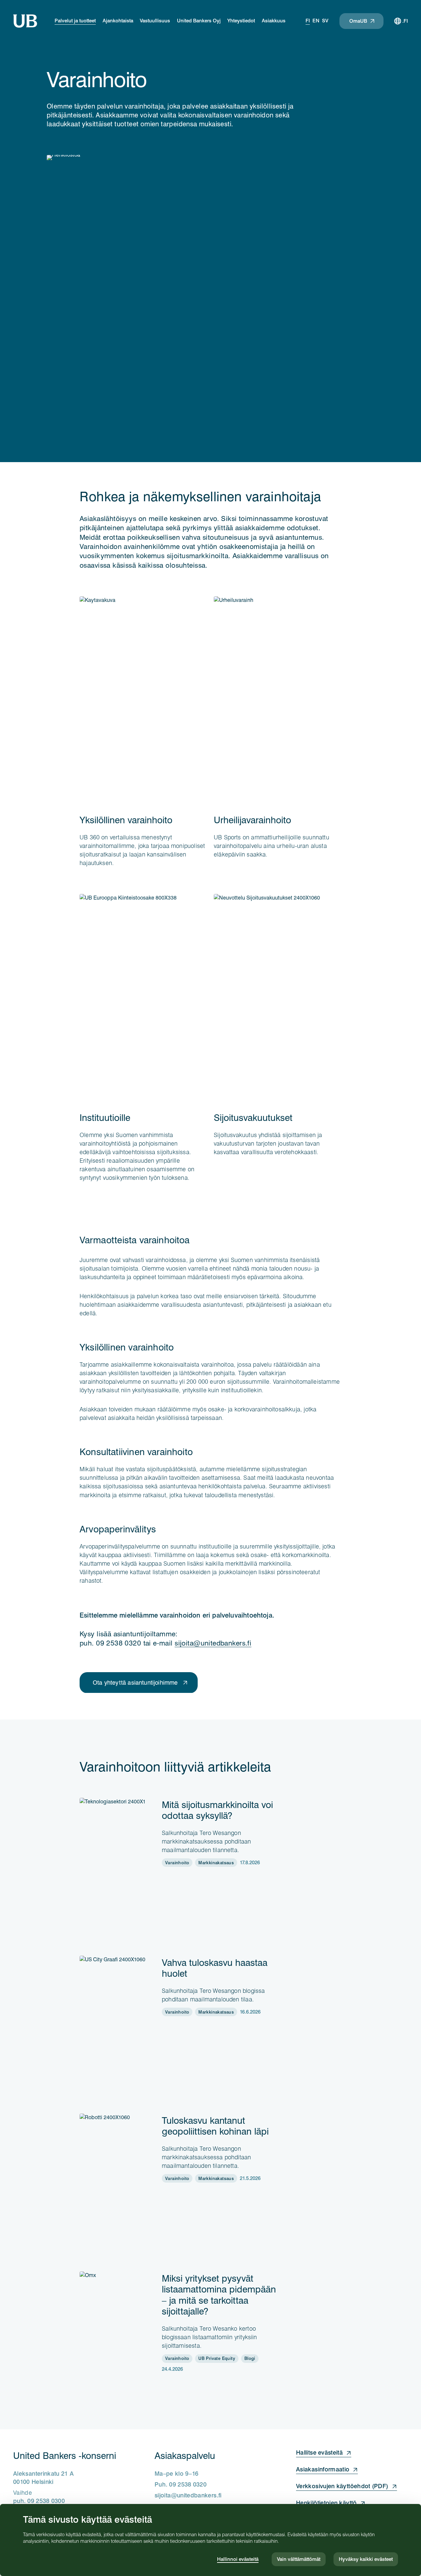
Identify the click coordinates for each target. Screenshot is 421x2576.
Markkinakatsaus (216, 1863)
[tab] (308, 21)
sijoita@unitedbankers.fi (213, 1643)
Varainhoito (177, 1863)
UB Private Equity (217, 2358)
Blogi (250, 2358)
